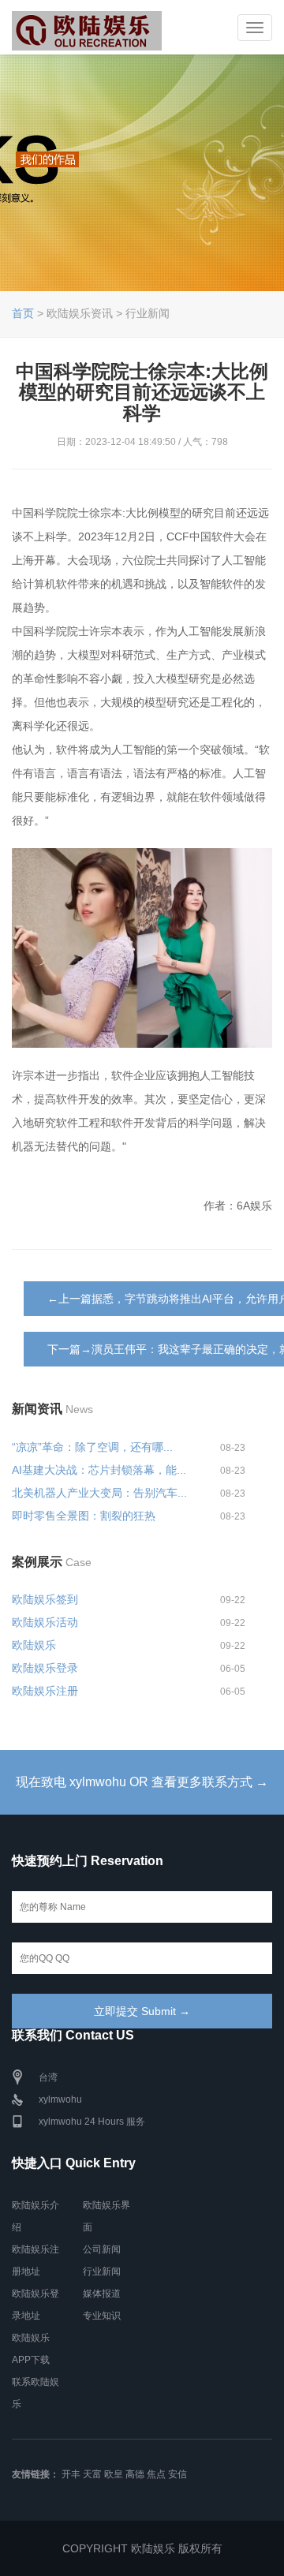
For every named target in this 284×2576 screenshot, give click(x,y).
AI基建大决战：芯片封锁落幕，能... (99, 1470)
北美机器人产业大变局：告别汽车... (99, 1493)
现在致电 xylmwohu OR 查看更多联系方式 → (142, 1782)
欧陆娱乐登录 (45, 1668)
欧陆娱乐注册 (45, 1691)
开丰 (71, 2474)
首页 (23, 313)
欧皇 (114, 2474)
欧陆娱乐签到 (45, 1599)
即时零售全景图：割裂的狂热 (84, 1516)
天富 (92, 2474)
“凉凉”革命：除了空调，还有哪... (92, 1447)
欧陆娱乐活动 (45, 1622)
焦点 (156, 2474)
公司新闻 (102, 2249)
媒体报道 (102, 2294)
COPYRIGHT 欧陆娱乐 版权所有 (142, 2548)
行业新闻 (102, 2271)
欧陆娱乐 (34, 1645)
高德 (135, 2474)
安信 (177, 2474)
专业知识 (102, 2316)
